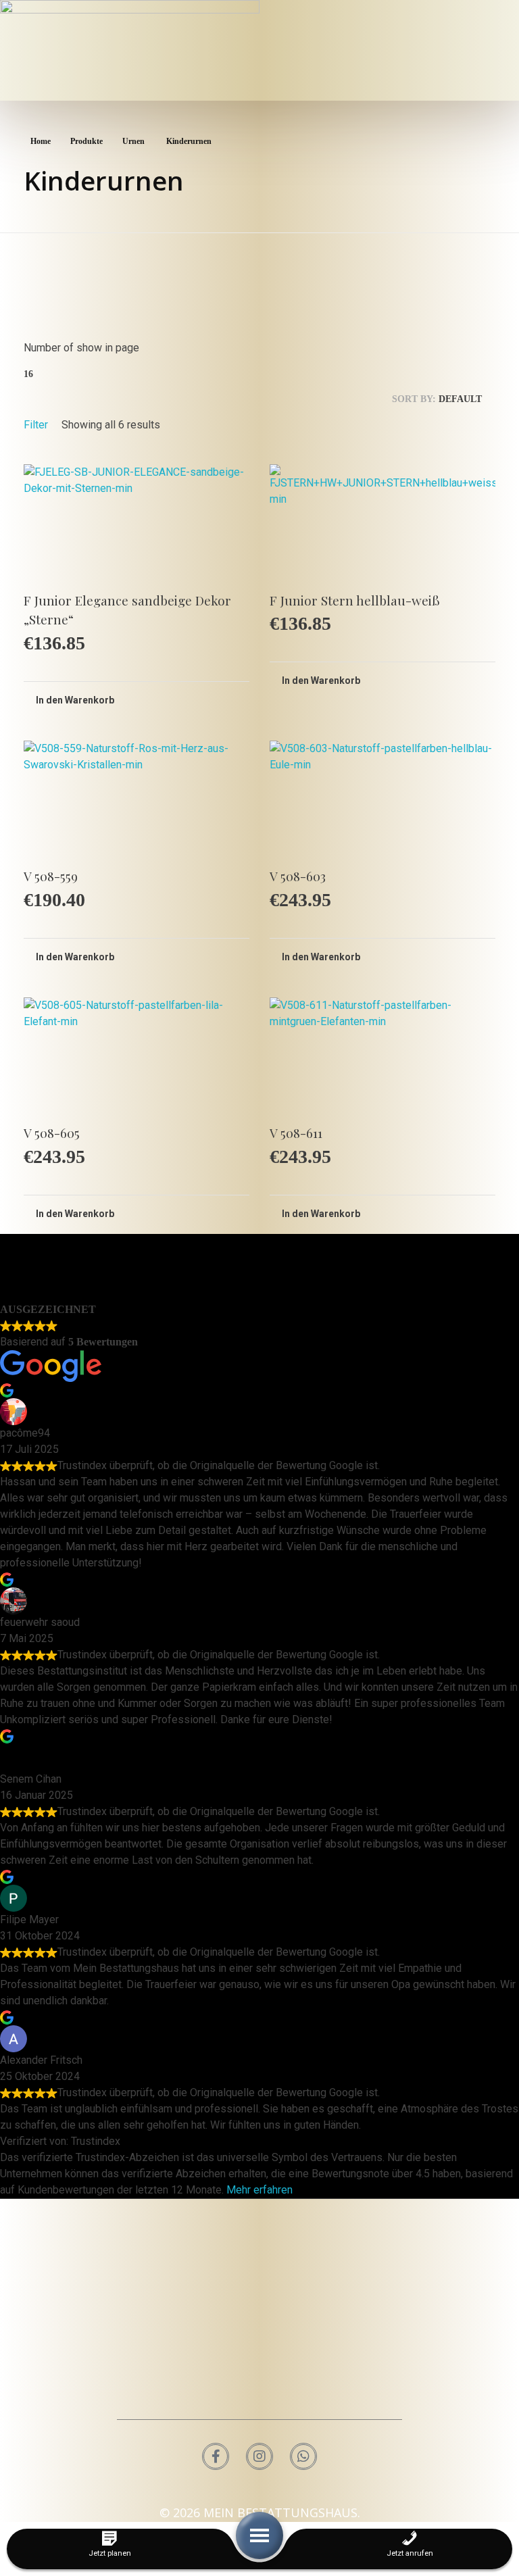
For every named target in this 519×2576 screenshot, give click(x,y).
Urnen (133, 141)
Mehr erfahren (259, 2190)
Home (41, 141)
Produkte (86, 141)
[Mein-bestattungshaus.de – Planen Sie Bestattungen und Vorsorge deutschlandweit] (259, 2311)
